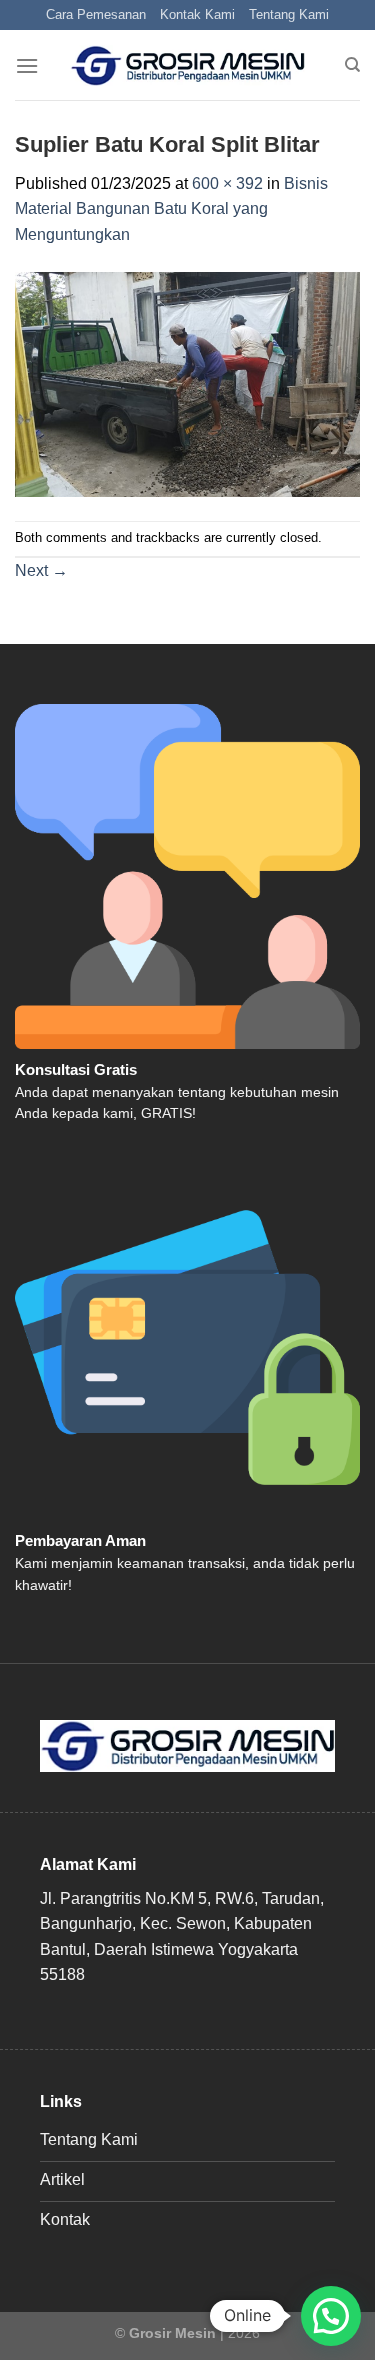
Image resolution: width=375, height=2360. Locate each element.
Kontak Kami (197, 14)
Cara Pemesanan (96, 14)
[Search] (352, 65)
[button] (331, 2316)
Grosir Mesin (172, 2333)
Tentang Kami (289, 14)
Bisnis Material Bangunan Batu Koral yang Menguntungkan (171, 209)
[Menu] (27, 65)
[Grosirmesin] (187, 66)
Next (41, 570)
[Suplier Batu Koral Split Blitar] (187, 383)
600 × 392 (227, 183)
